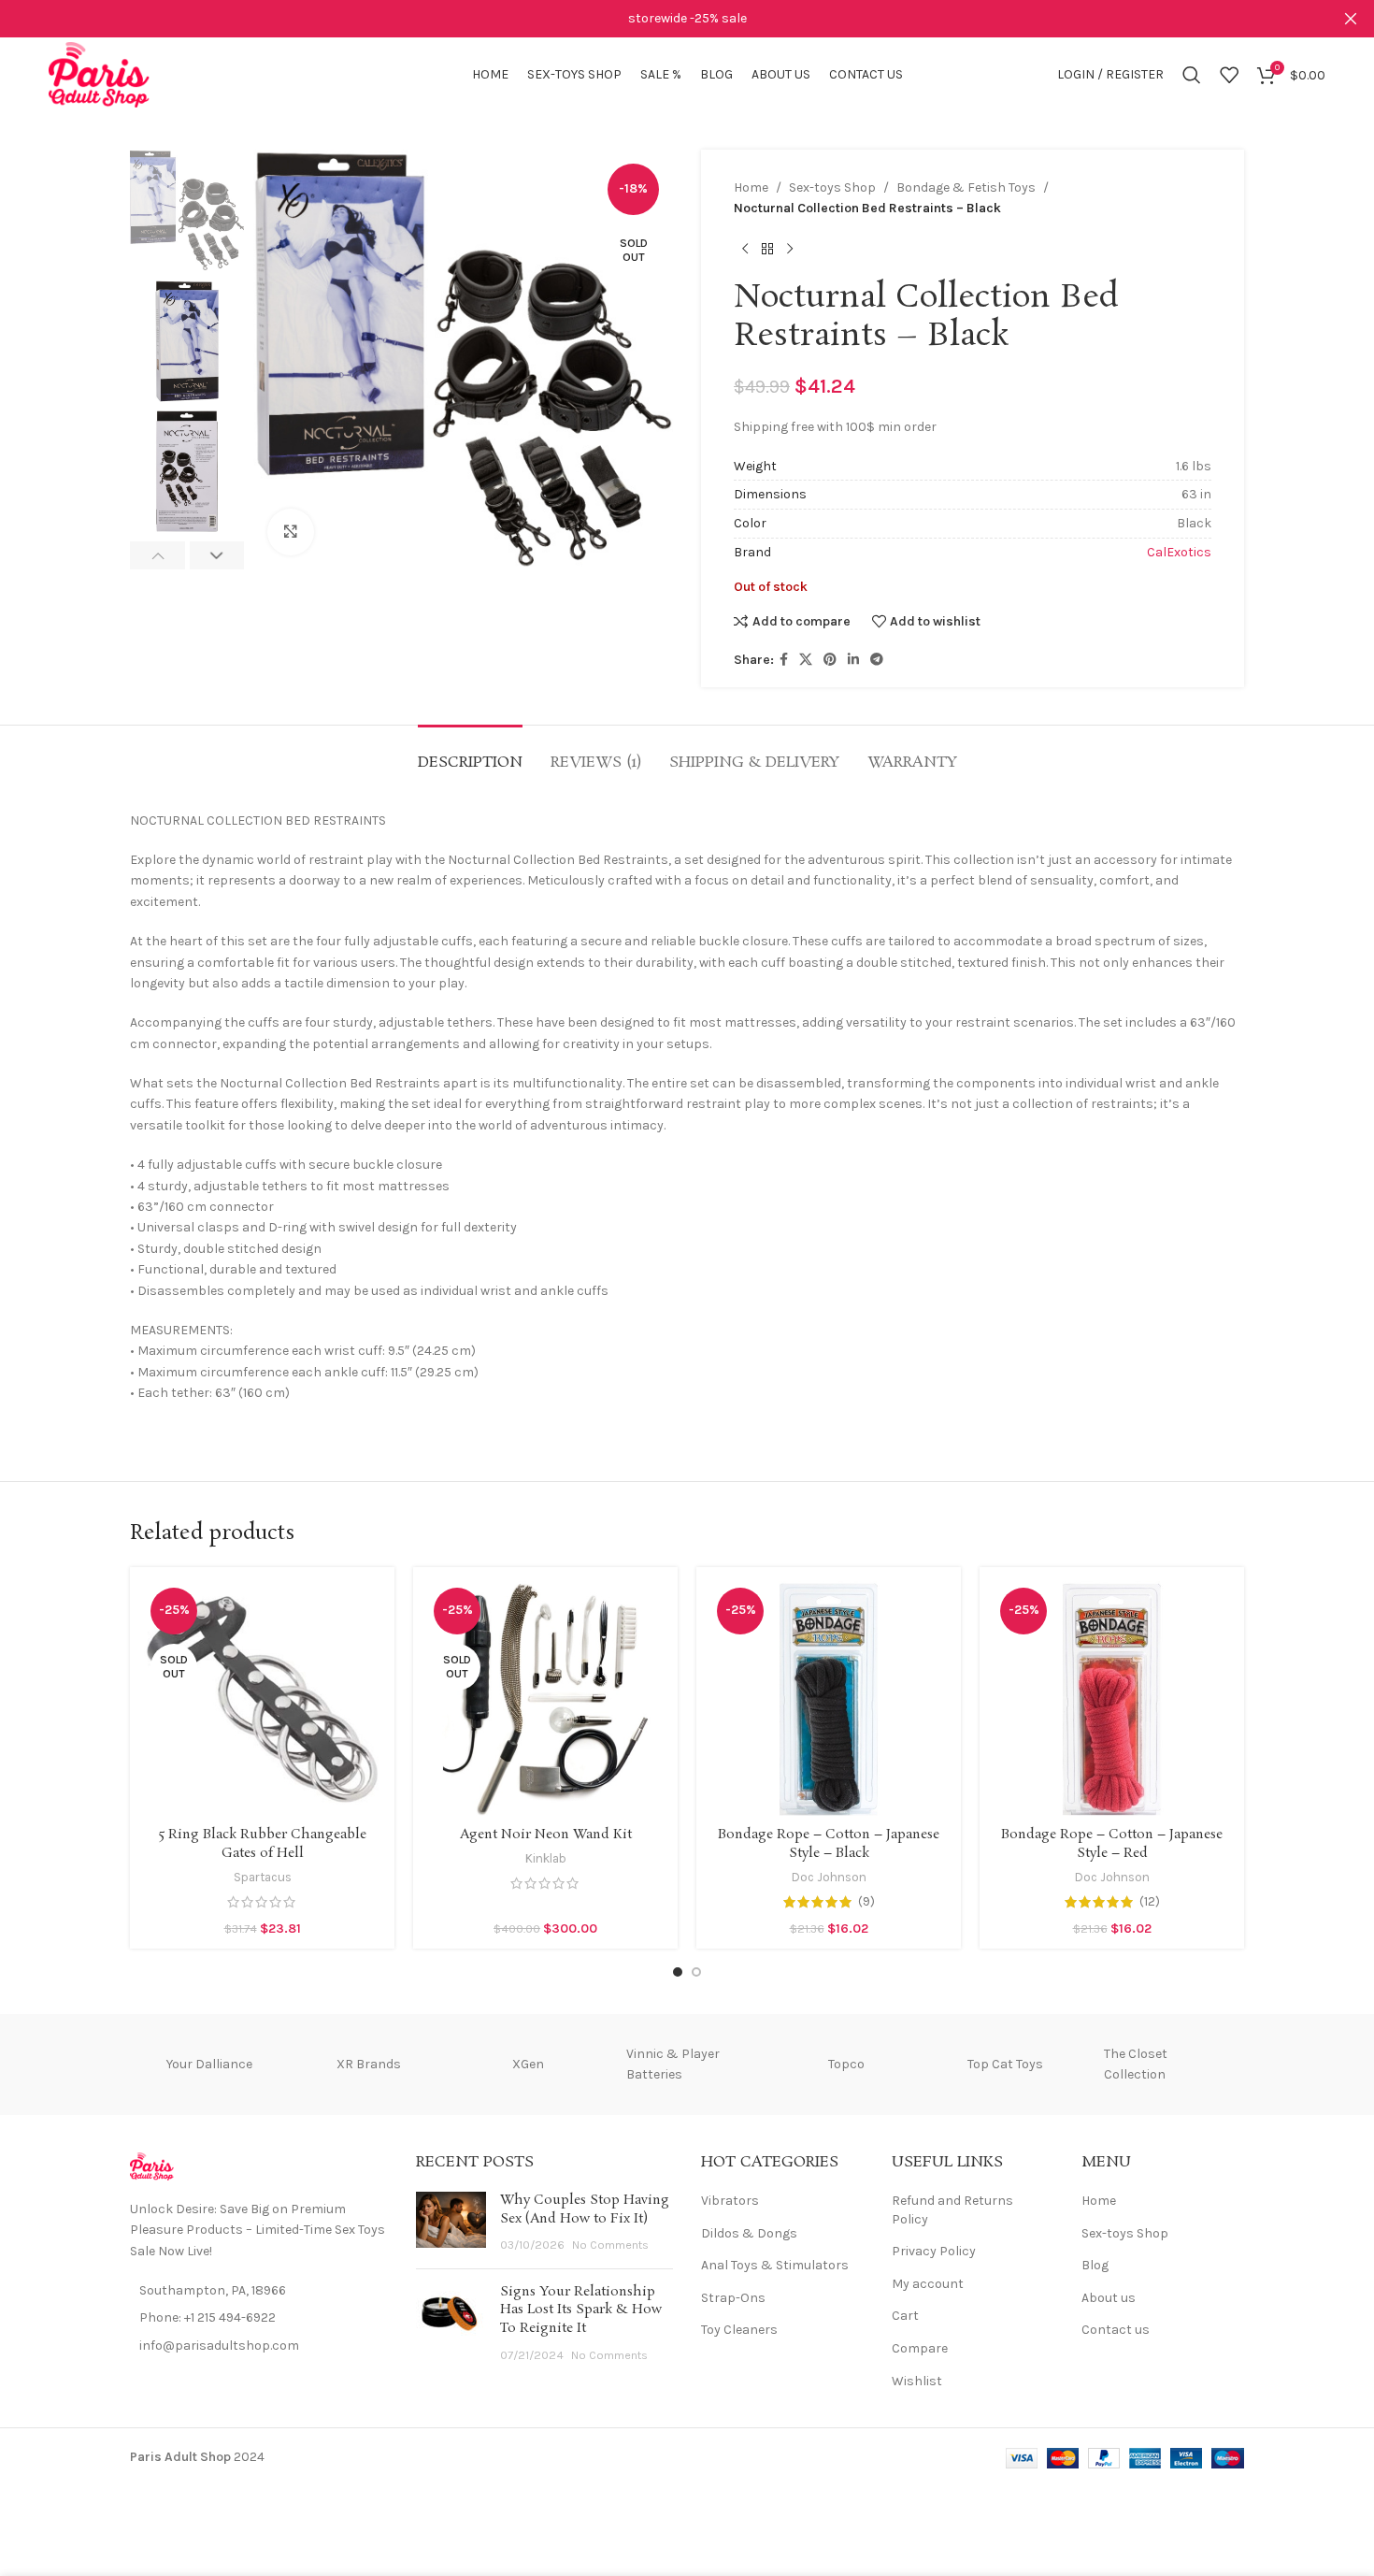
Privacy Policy (934, 2251)
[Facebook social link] (784, 660)
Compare (920, 2348)
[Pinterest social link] (830, 660)
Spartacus (263, 1877)
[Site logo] (100, 73)
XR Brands (369, 2064)
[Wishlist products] (1229, 75)
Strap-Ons (733, 2298)
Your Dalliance (209, 2064)
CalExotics (1179, 552)
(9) (866, 1902)
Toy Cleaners (739, 2330)
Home (751, 187)
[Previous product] (745, 250)
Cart (905, 2316)
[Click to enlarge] (291, 532)
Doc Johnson (829, 1877)
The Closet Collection (1136, 2064)
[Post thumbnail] (451, 2223)
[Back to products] (767, 250)
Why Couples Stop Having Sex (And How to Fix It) (585, 2209)
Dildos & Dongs (749, 2233)
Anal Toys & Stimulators (775, 2265)
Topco (846, 2064)
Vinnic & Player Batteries (673, 2064)
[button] (157, 555)
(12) (1150, 1902)
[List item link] (259, 2318)
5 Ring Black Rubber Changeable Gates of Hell (263, 1844)
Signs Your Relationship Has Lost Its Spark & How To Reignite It (581, 2310)
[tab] (470, 753)
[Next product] (790, 250)
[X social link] (806, 660)
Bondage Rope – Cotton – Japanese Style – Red (1112, 1844)
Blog (1095, 2265)
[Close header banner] (1351, 19)
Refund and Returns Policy (952, 2210)
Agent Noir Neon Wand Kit (546, 1835)
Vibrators (730, 2201)
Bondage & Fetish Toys (966, 187)
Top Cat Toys (1005, 2064)
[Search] (1192, 75)
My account (928, 2284)
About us (1109, 2298)
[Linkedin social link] (853, 660)
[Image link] (152, 2165)
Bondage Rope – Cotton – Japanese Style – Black (829, 1844)
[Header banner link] (659, 19)
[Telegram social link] (877, 660)
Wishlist (917, 2381)
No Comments (610, 2245)
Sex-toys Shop (832, 187)
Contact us (1116, 2330)
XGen (528, 2064)
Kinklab (546, 1858)
